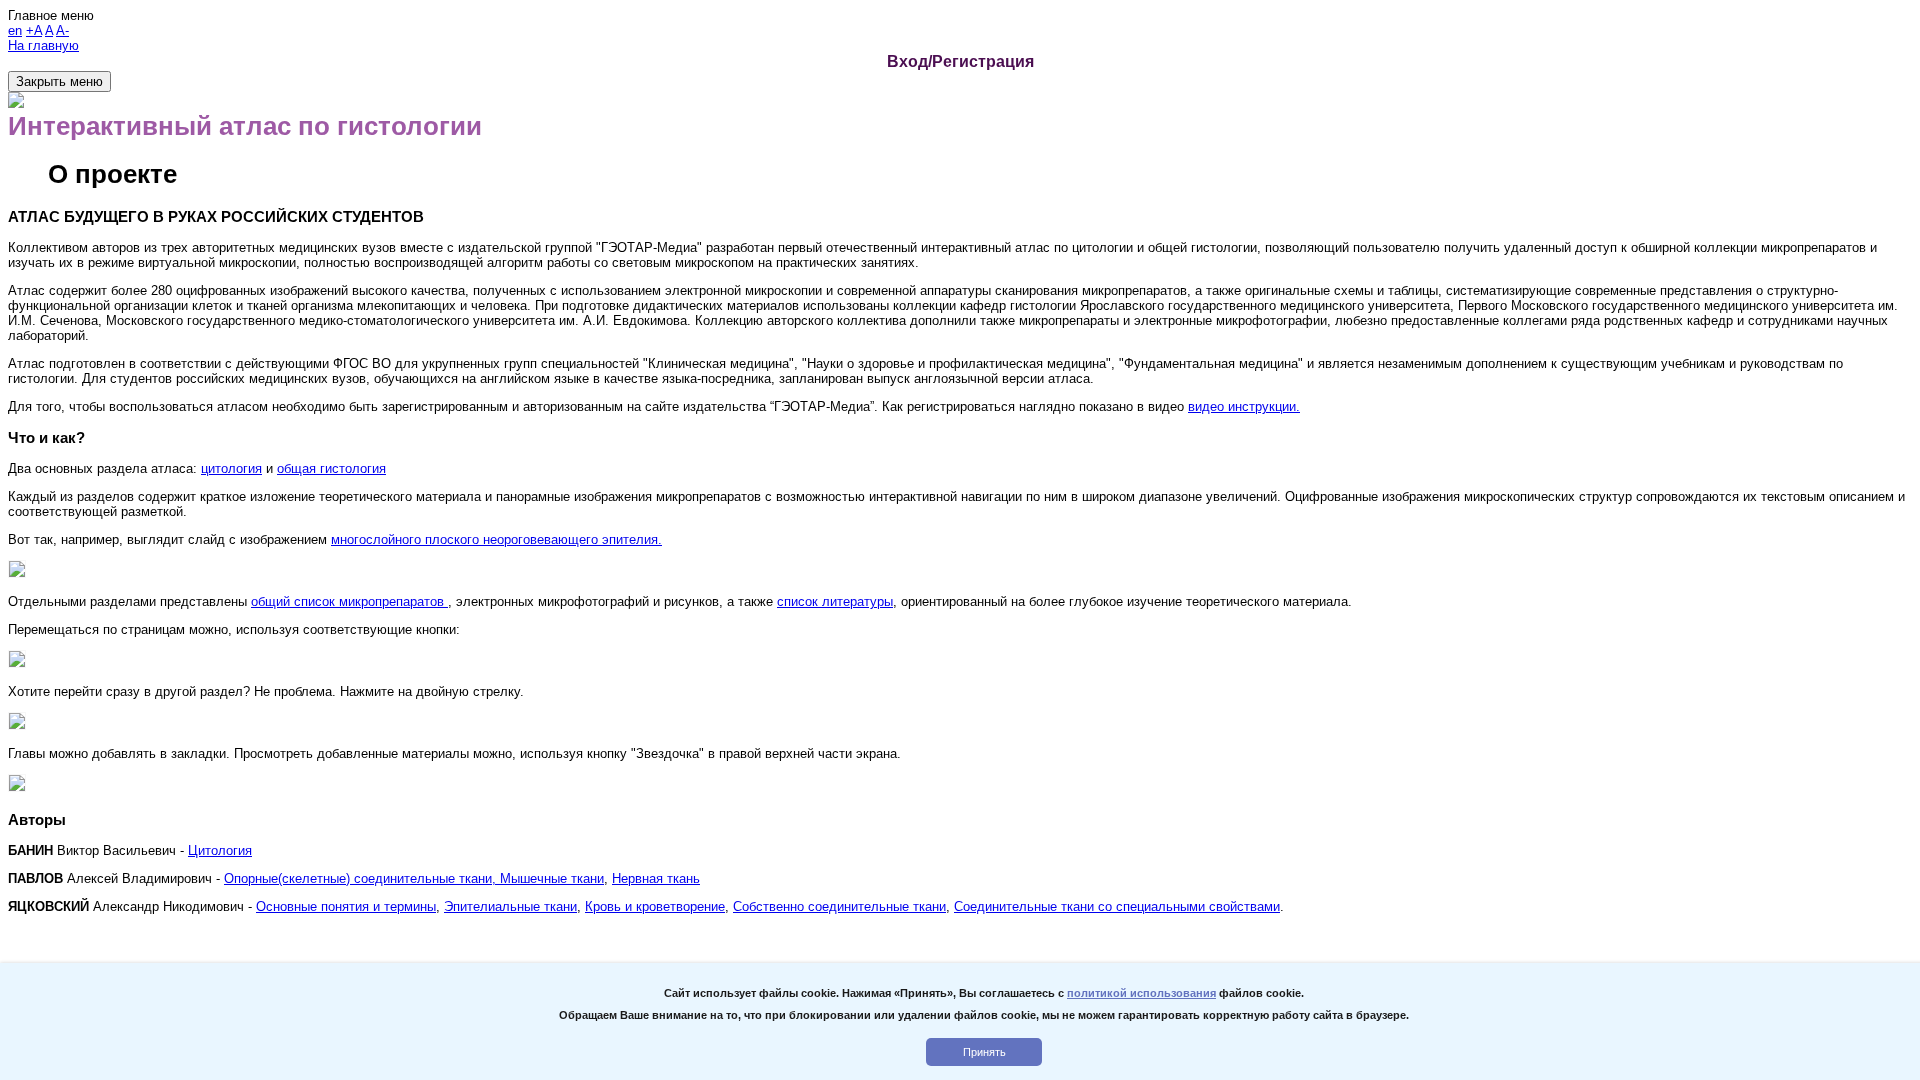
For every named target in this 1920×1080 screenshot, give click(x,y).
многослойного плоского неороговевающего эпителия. (496, 539)
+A (34, 30)
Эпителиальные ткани (510, 906)
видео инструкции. (1244, 406)
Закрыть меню (59, 81)
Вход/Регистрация (960, 61)
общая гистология (331, 468)
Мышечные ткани (552, 878)
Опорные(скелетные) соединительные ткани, (362, 878)
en (15, 30)
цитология (231, 468)
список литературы (835, 601)
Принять (984, 1052)
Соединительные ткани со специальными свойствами (1117, 906)
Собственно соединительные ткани (839, 906)
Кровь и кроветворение (655, 906)
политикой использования (1141, 993)
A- (62, 30)
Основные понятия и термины (346, 906)
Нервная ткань (656, 878)
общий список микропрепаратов (349, 601)
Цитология (220, 850)
